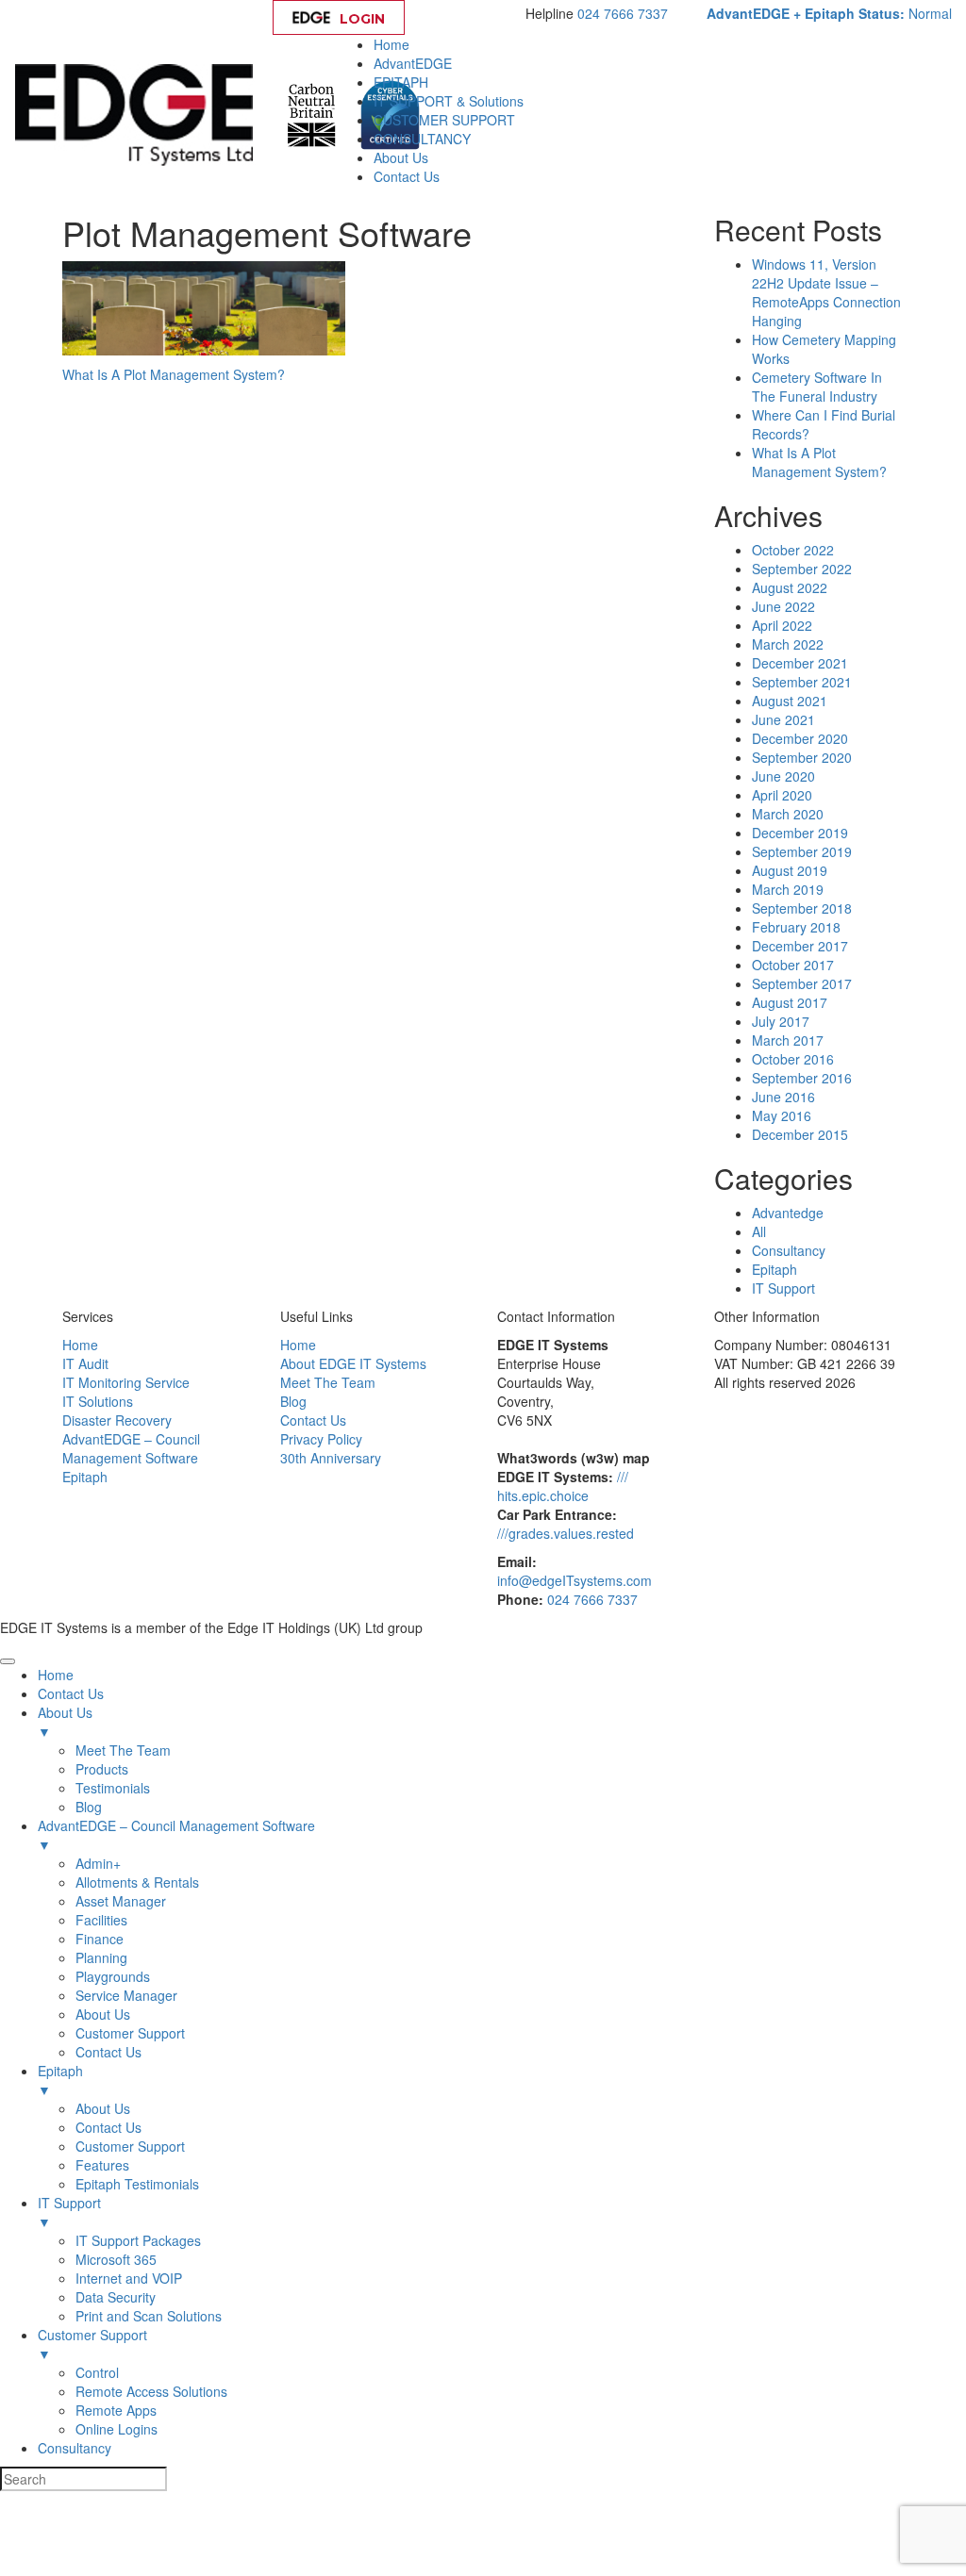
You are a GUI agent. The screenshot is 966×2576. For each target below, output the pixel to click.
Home (391, 44)
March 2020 (788, 814)
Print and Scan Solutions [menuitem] (149, 2316)
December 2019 (800, 833)
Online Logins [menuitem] (117, 2429)
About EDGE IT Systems (353, 1363)
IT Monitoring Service (126, 1382)
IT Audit (85, 1363)
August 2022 (790, 587)
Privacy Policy (321, 1439)
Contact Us (407, 176)
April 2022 (782, 625)
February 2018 (796, 927)
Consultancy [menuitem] (75, 2448)
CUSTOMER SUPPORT (444, 120)
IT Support (783, 1288)
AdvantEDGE (413, 63)
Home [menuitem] (56, 1675)
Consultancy (789, 1250)
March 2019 (788, 889)
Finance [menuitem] (100, 1939)
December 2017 (800, 946)
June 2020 (783, 776)
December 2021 (800, 663)
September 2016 (802, 1078)
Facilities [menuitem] (101, 1920)
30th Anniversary (331, 1458)
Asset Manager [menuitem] (121, 1901)
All (759, 1231)
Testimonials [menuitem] (113, 1788)
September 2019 (802, 851)
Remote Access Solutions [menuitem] (151, 2391)
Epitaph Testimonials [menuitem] (137, 2184)
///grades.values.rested (566, 1533)
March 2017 (788, 1040)
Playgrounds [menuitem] (113, 1976)
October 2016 (793, 1059)
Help (469, 18)
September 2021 (802, 682)
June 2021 (783, 719)
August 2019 (790, 870)
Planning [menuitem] (101, 1957)
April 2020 (782, 795)
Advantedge (788, 1213)
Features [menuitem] (102, 2165)
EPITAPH (401, 82)
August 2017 (790, 1002)
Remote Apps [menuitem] (116, 2410)
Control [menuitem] (97, 2372)
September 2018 (802, 908)
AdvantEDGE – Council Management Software (131, 1448)
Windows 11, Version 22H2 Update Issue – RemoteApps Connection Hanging (826, 292)
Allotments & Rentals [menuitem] (137, 1882)
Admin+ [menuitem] (98, 1863)
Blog (293, 1401)
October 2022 (793, 550)
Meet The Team (328, 1382)
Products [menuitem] (102, 1769)
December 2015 (800, 1134)
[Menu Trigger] (8, 1661)
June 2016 (783, 1097)
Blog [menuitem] (89, 1807)
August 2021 (790, 701)
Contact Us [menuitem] (71, 1693)
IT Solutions (98, 1401)
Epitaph (774, 1269)
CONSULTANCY (422, 139)
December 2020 (800, 738)
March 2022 (788, 644)
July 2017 (781, 1021)
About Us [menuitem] (65, 1722)
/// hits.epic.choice (563, 1486)
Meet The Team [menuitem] (123, 1750)
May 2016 (782, 1115)
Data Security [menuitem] (116, 2297)
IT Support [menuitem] (69, 2212)
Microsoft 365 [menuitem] (116, 2259)
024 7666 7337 (623, 13)
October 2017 (793, 965)
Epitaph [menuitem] (60, 2080)
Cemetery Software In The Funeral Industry (817, 387)
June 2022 (783, 606)
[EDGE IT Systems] (139, 113)
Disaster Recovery (117, 1420)
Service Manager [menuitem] (126, 1995)
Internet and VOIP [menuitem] (129, 2278)
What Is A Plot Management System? (174, 374)
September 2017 (802, 983)
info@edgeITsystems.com (575, 1580)
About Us (401, 157)
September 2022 (802, 569)
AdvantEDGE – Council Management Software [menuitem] (176, 1835)
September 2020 (802, 757)
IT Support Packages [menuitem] (138, 2240)
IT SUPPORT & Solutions (449, 101)
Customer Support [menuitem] (130, 2033)
